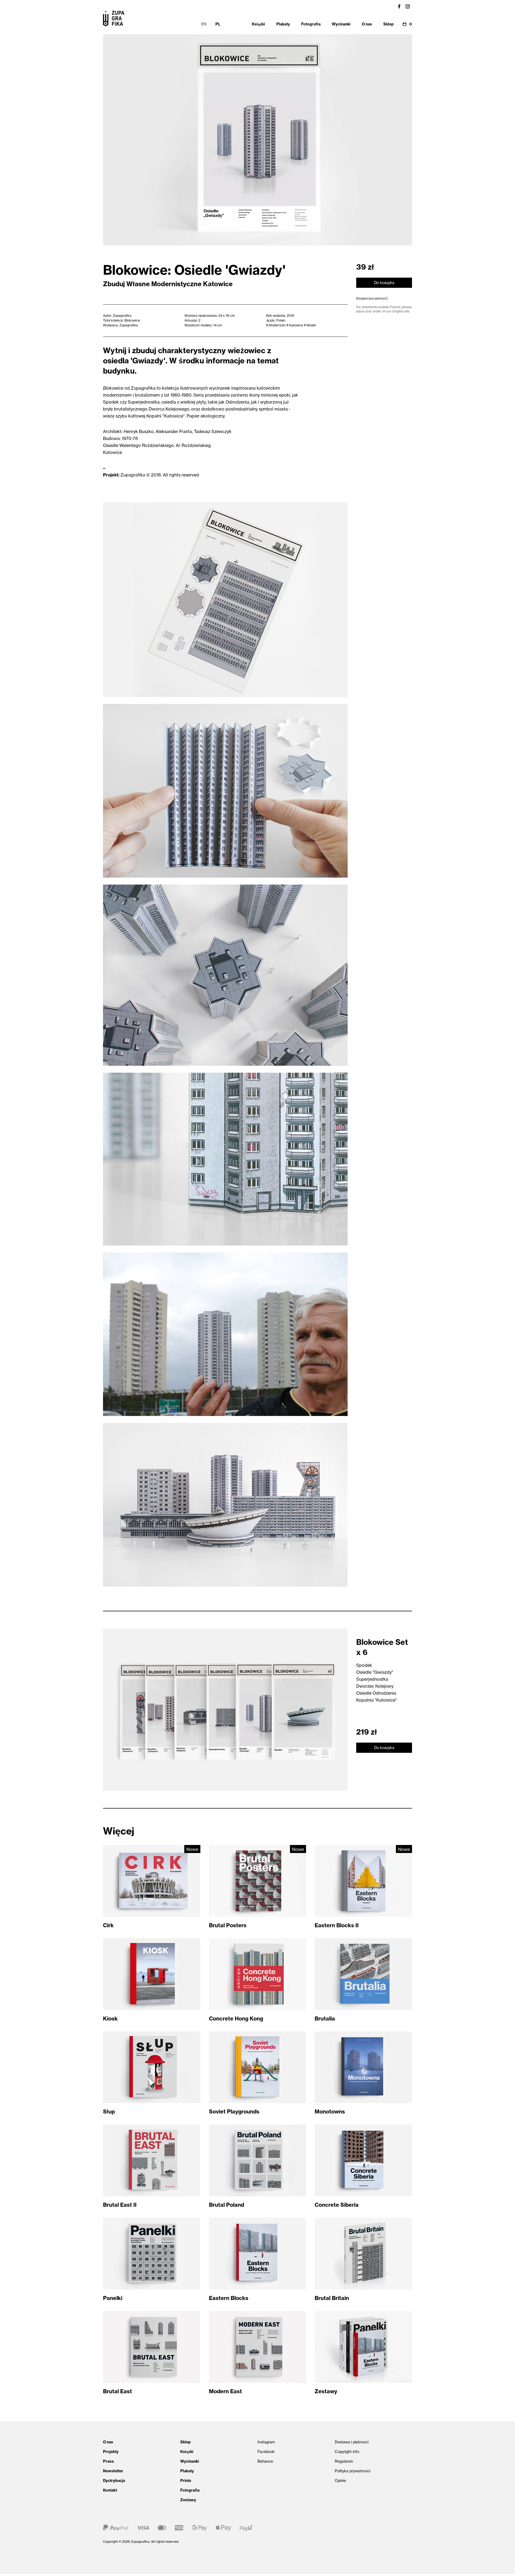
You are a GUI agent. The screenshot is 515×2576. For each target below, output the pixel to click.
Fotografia (190, 2490)
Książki (187, 2452)
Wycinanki (190, 2461)
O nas (108, 2442)
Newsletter (113, 2471)
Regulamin (344, 2461)
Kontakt (110, 2490)
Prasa (108, 2461)
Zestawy (188, 2500)
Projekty (111, 2452)
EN (204, 24)
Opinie (340, 2481)
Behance (265, 2461)
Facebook (266, 2452)
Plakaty (187, 2471)
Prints (186, 2481)
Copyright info (347, 2452)
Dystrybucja (114, 2481)
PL (218, 24)
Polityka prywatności (353, 2471)
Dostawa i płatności (352, 2442)
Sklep (185, 2442)
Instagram (266, 2442)
